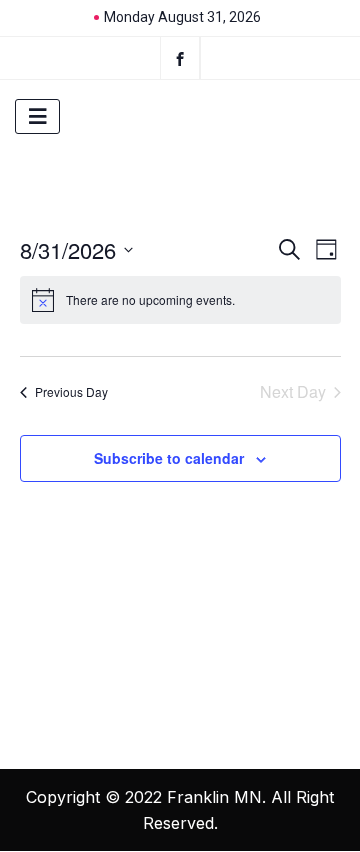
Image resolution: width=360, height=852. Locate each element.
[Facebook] (180, 58)
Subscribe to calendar (169, 458)
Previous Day (71, 391)
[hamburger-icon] (37, 116)
